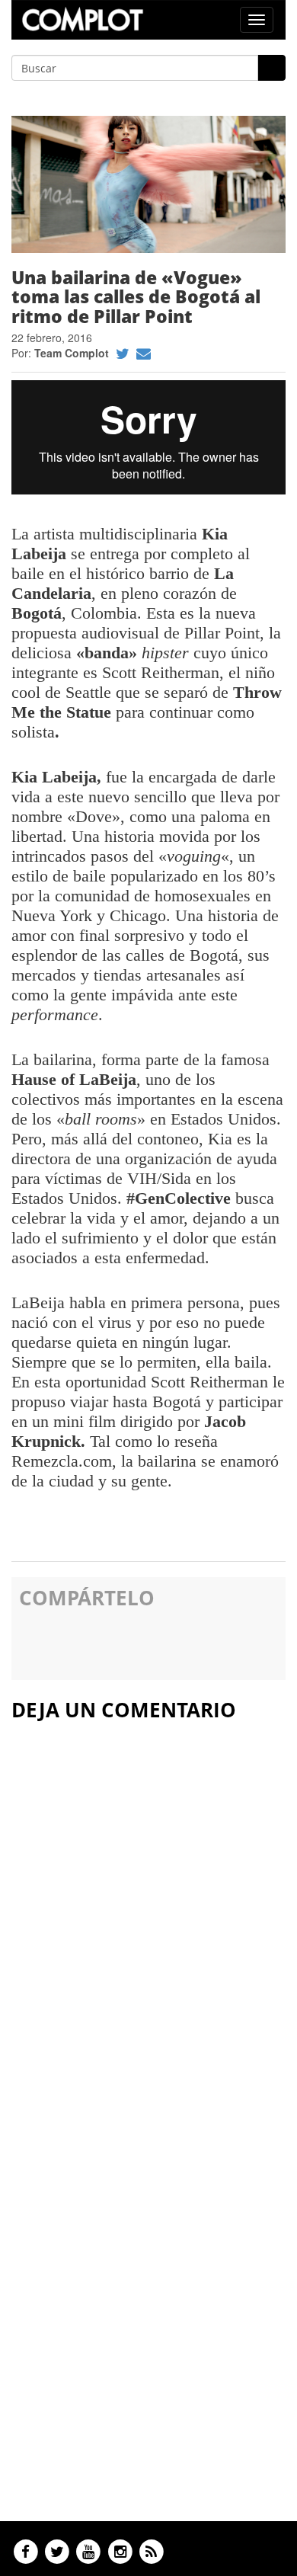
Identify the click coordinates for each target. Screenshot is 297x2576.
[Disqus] (148, 1919)
